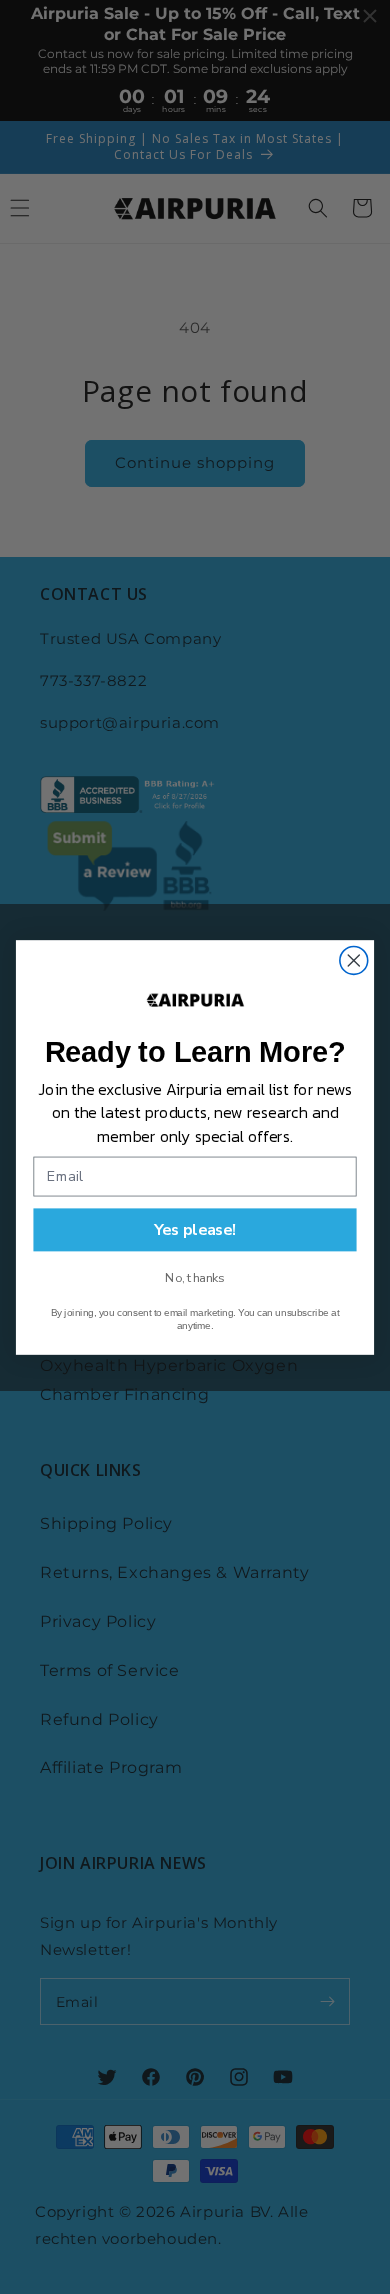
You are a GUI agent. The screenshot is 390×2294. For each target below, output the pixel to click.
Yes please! (195, 1228)
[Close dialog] (354, 960)
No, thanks (195, 1278)
